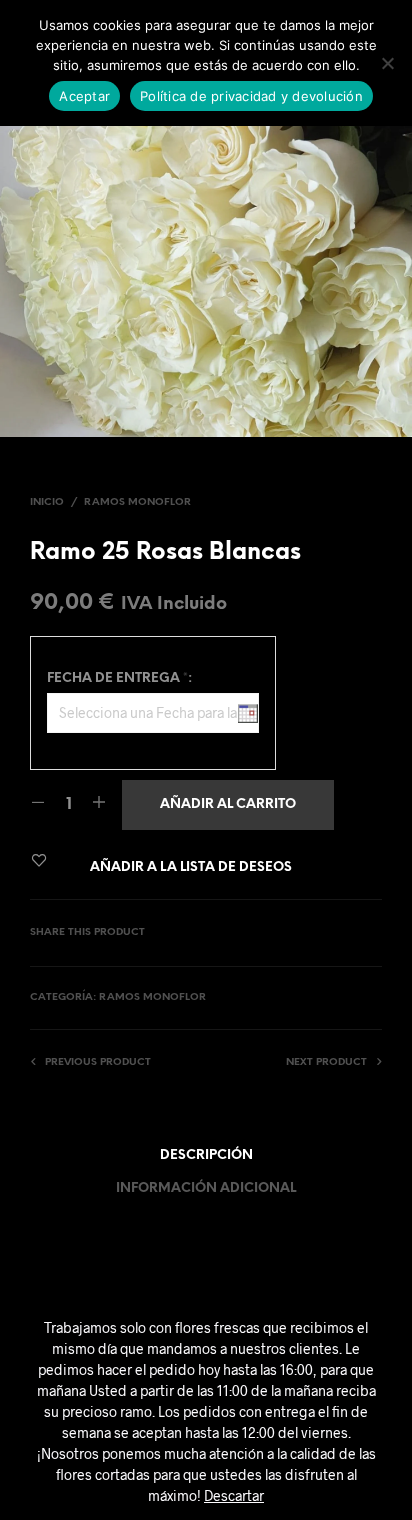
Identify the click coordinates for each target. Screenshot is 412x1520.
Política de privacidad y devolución (251, 96)
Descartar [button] (234, 1495)
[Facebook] (367, 933)
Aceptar (84, 96)
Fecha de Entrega (119, 678)
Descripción (206, 1155)
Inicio (47, 502)
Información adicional (206, 1188)
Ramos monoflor (137, 502)
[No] (387, 63)
